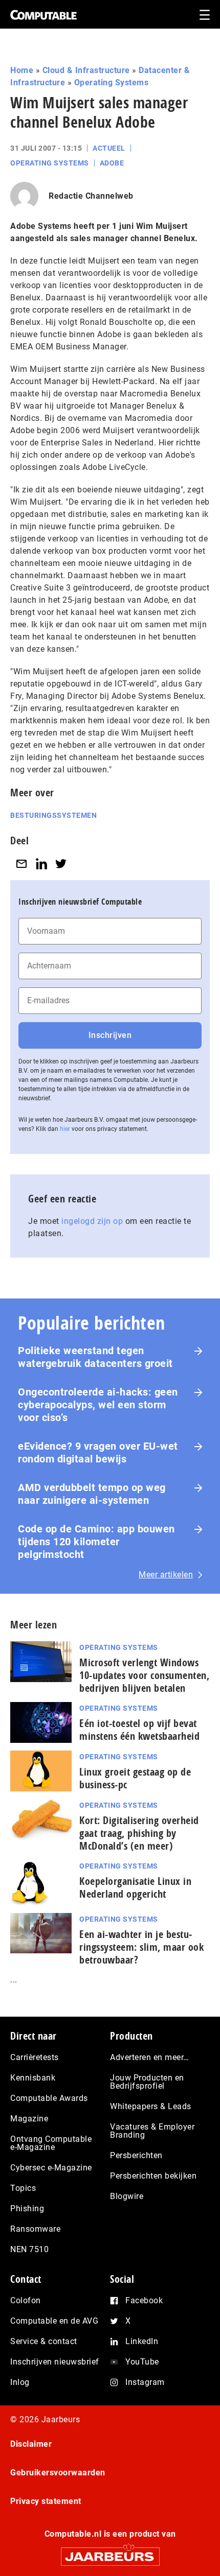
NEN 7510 (29, 2249)
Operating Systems (112, 82)
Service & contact (44, 2341)
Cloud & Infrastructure (86, 70)
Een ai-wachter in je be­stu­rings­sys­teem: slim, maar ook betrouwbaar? (141, 1947)
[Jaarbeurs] (110, 2552)
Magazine (29, 2119)
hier (65, 1129)
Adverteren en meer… (150, 2057)
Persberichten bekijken (153, 2176)
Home (22, 70)
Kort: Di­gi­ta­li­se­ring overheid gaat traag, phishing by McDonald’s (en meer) (139, 1833)
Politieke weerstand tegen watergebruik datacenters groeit (95, 1357)
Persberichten (136, 2155)
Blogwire (127, 2196)
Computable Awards (49, 2098)
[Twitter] (61, 864)
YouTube (142, 2362)
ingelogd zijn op (92, 1221)
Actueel (109, 148)
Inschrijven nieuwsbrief (55, 2362)
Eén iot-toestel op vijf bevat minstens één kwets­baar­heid (139, 1730)
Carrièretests (35, 2057)
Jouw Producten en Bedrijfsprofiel (147, 2082)
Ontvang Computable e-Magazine (51, 2143)
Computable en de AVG (54, 2321)
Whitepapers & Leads (151, 2106)
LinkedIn (142, 2341)
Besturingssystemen (53, 815)
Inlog (20, 2382)
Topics (23, 2188)
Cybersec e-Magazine (51, 2168)
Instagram (145, 2382)
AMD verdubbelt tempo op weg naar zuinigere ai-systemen (92, 1494)
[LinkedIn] (41, 864)
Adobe (112, 163)
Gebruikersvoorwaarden (58, 2473)
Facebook (144, 2300)
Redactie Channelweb (91, 196)
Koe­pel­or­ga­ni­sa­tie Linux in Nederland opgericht (135, 1887)
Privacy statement (46, 2501)
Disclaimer (31, 2444)
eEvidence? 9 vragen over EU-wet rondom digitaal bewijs (98, 1452)
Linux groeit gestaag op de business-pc (135, 1778)
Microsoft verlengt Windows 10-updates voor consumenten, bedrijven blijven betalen (144, 1675)
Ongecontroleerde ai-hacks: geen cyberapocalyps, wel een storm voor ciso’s (98, 1405)
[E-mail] (21, 864)
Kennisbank (33, 2078)
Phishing (27, 2208)
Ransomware (35, 2229)
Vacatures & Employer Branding (152, 2131)
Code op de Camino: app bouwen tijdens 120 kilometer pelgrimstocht (96, 1542)
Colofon (26, 2300)
